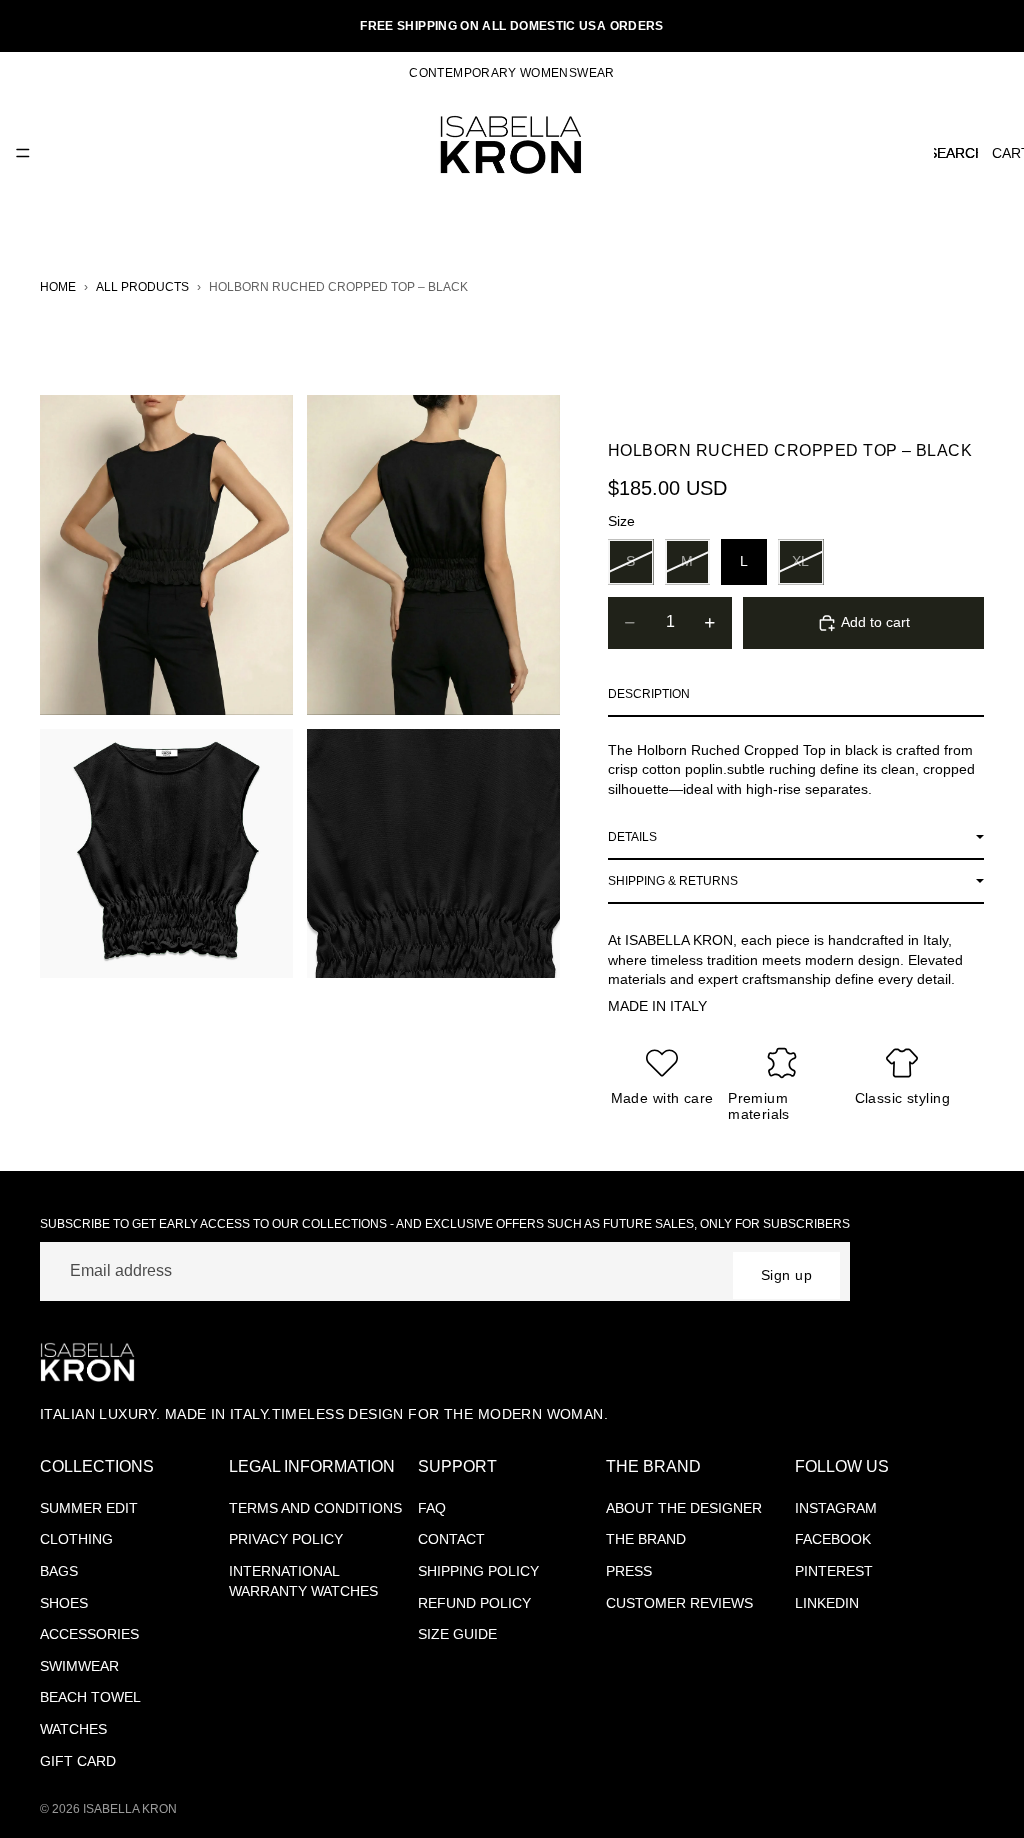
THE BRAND (646, 1539)
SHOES (64, 1603)
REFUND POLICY (474, 1603)
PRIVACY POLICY (286, 1539)
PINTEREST (834, 1571)
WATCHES (73, 1729)
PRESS (629, 1571)
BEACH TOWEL (90, 1697)
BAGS (59, 1571)
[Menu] (23, 153)
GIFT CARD (78, 1761)
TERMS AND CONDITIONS (315, 1508)
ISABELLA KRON (130, 1809)
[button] (796, 695)
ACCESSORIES (89, 1634)
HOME (58, 287)
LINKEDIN (827, 1603)
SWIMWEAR (79, 1666)
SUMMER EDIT (89, 1508)
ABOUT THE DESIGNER (684, 1508)
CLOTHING (76, 1539)
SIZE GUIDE (457, 1634)
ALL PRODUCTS (142, 287)
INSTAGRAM (836, 1508)
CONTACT (451, 1539)
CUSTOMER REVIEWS (679, 1603)
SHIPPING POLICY (478, 1571)
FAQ (432, 1508)
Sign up (786, 1275)
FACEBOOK (833, 1539)
